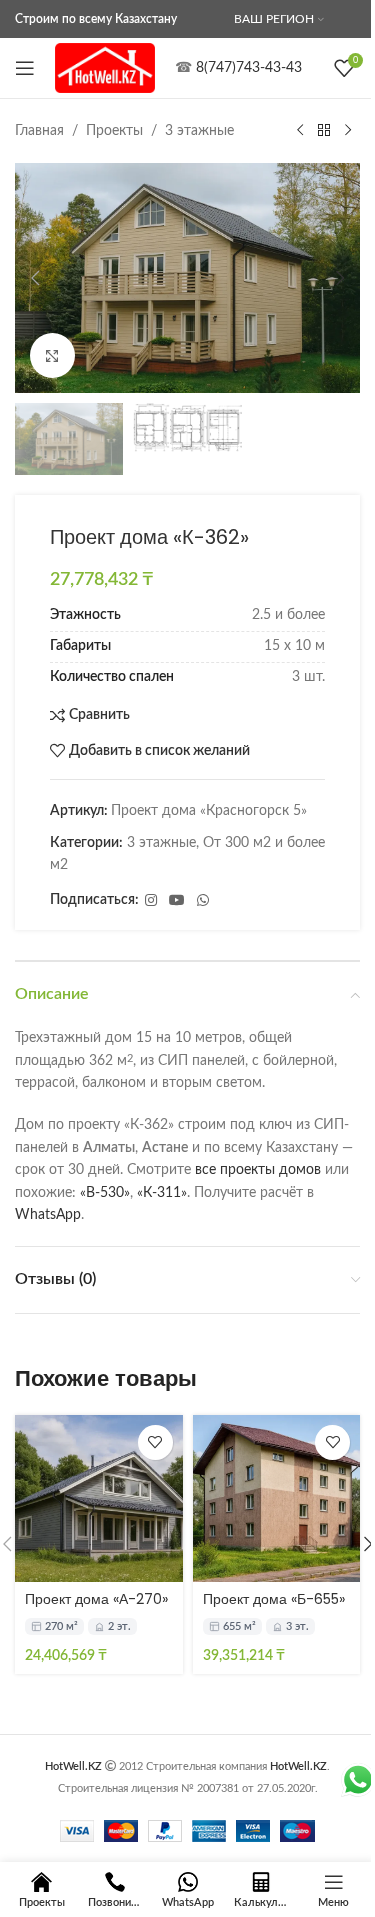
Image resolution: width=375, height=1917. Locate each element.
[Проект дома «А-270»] (99, 1499)
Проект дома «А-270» (96, 1599)
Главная (39, 131)
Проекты (114, 131)
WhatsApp (48, 1215)
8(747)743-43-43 (249, 68)
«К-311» (162, 1193)
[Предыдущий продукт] (300, 131)
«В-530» (105, 1193)
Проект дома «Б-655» (274, 1599)
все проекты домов (258, 1170)
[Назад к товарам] (324, 131)
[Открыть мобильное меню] (25, 68)
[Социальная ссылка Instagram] (151, 901)
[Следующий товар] (348, 131)
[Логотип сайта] (105, 68)
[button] (35, 278)
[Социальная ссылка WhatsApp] (203, 901)
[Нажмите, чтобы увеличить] (52, 355)
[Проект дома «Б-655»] (277, 1499)
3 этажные (199, 131)
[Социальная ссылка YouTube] (177, 901)
